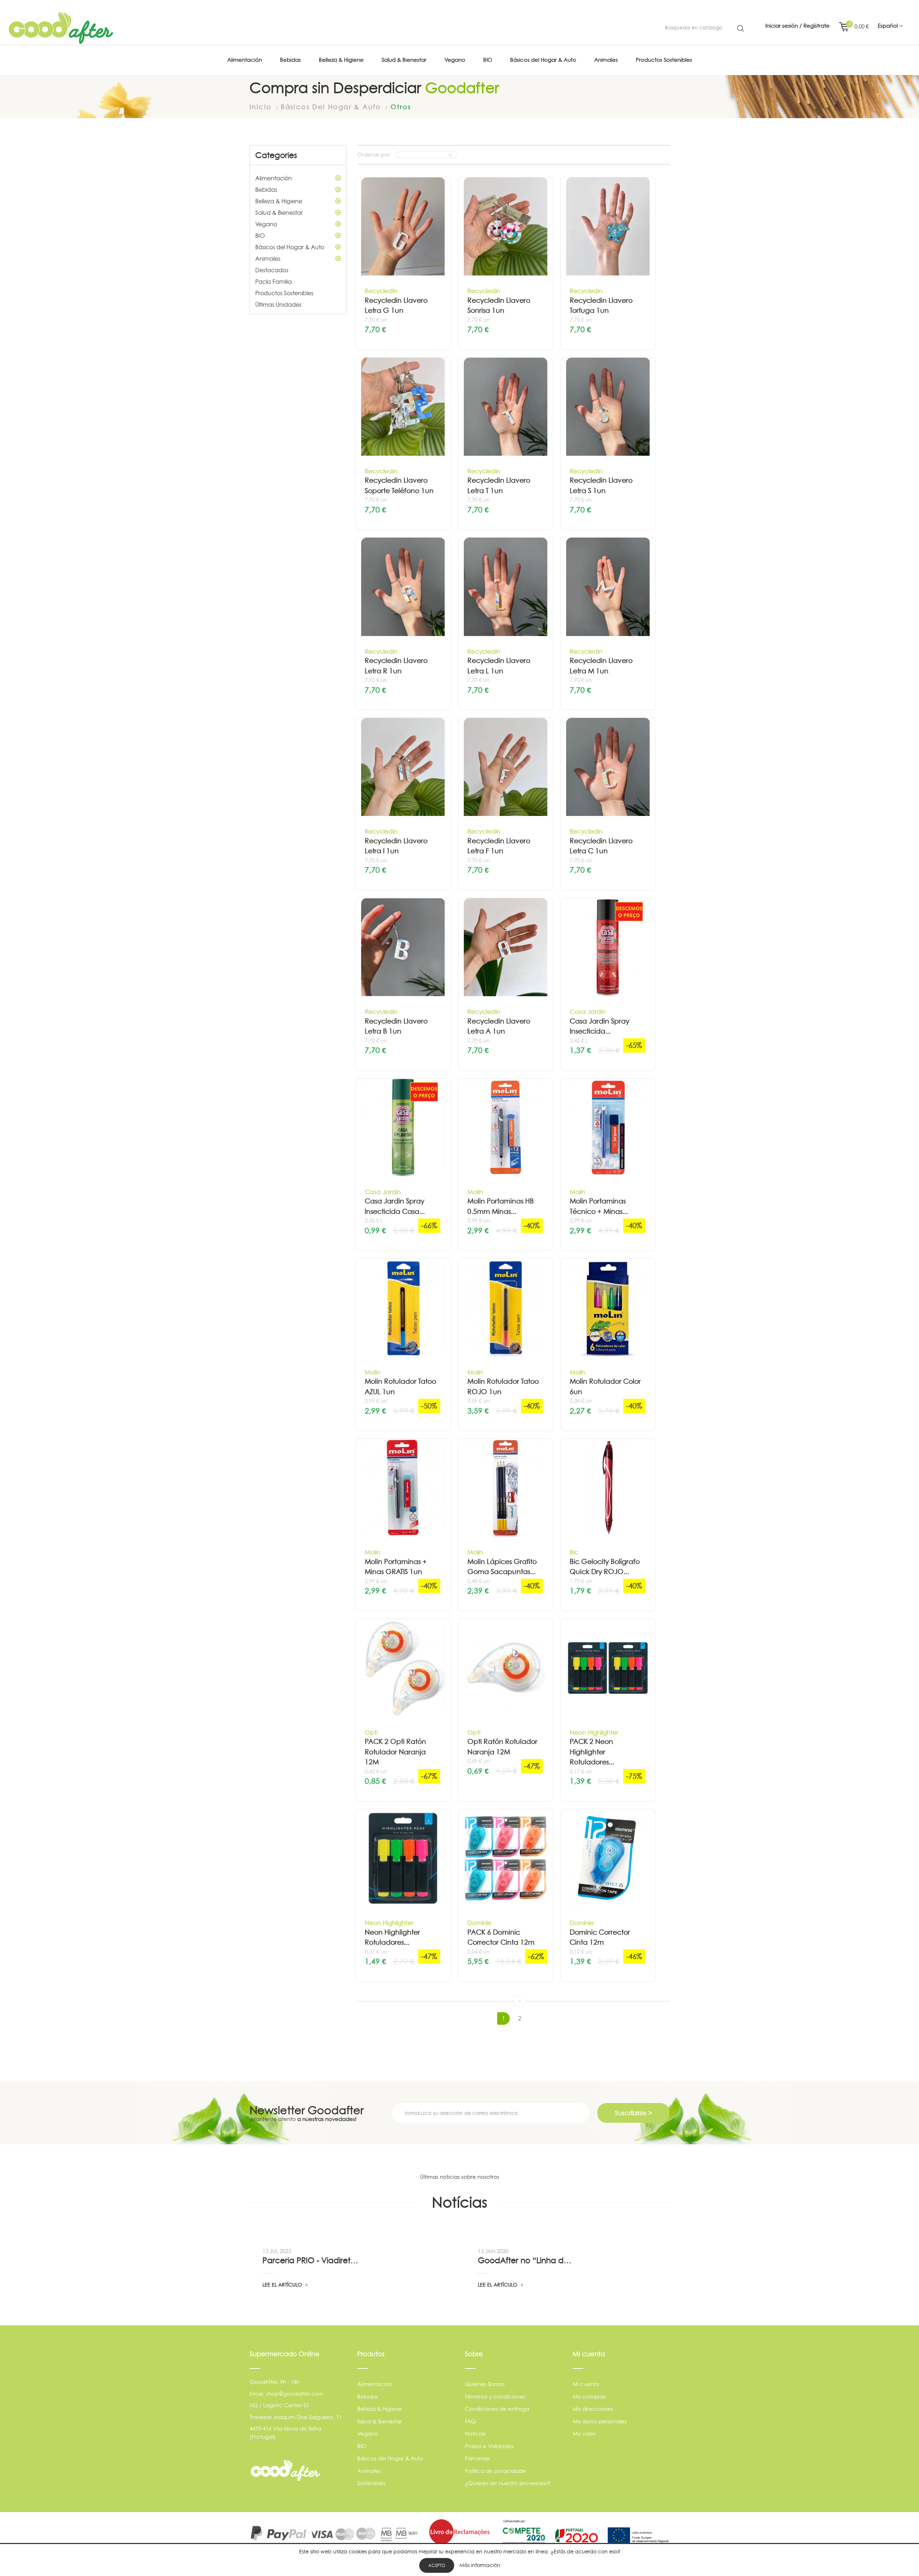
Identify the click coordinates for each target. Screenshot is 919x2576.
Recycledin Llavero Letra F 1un (499, 846)
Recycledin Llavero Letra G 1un (396, 306)
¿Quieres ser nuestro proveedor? (508, 2483)
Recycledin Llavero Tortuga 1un (601, 306)
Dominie (479, 1923)
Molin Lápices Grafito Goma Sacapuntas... (502, 1567)
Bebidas (266, 190)
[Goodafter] (61, 28)
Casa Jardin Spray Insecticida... (600, 1026)
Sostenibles (371, 2483)
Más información (480, 2565)
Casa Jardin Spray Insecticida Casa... (395, 1206)
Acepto (437, 2565)
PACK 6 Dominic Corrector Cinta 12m (501, 1937)
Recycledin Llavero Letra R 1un (396, 666)
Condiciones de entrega (497, 2409)
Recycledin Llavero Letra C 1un (601, 846)
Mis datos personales (600, 2421)
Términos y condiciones (495, 2397)
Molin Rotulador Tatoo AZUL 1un (400, 1387)
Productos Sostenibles (284, 293)
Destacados (272, 270)
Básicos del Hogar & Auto (290, 247)
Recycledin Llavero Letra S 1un (601, 486)
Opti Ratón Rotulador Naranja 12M (502, 1747)
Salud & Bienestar (279, 213)
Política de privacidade (495, 2471)
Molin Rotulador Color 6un (605, 1387)
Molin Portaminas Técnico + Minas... (599, 1206)
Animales (268, 259)
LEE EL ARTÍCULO (283, 2285)
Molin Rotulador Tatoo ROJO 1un (503, 1387)
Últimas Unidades (278, 305)
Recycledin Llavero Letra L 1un (499, 666)
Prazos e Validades (489, 2446)
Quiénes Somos (485, 2384)
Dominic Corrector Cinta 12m (600, 1937)
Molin (475, 1192)
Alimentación (274, 178)
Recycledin (381, 291)
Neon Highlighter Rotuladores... (392, 1937)
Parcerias (477, 2458)
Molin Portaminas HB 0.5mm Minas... (501, 1206)
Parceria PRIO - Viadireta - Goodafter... (311, 2260)
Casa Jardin (588, 1011)
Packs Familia (274, 282)
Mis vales (584, 2434)
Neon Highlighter (594, 1732)
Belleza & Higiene (279, 201)
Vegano (266, 224)
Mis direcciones (593, 2409)
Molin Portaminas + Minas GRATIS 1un (396, 1567)
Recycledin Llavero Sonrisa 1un (499, 306)
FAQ (470, 2421)
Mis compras (589, 2397)
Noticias (475, 2434)
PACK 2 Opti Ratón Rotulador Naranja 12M (395, 1752)
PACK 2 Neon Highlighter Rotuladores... (592, 1752)
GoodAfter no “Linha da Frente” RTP (527, 2260)
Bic (574, 1552)
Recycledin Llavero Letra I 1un (396, 846)
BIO (260, 236)
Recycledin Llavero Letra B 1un (396, 1026)
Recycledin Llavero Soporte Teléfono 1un (399, 486)
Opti (371, 1732)
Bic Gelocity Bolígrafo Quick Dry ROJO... (605, 1567)
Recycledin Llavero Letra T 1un (499, 486)
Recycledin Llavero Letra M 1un (601, 666)
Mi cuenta (586, 2384)
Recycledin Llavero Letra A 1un (499, 1026)
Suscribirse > (634, 2113)
